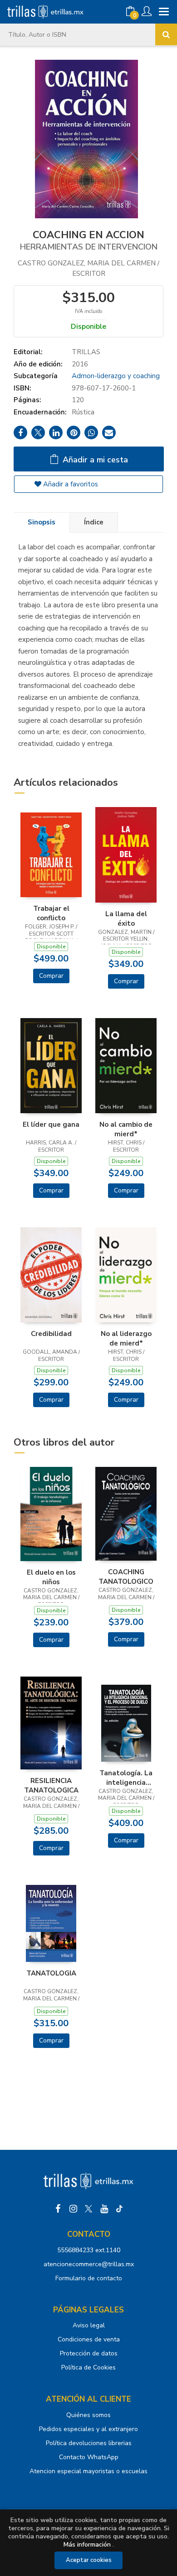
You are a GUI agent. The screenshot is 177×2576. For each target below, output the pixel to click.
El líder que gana (51, 1125)
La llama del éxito (126, 918)
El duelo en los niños (51, 1577)
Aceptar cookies (89, 2560)
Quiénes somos (88, 2415)
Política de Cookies (88, 2367)
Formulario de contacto (89, 2278)
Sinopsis (42, 522)
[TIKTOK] (119, 2209)
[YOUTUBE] (104, 2209)
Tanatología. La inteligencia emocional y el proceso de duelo (126, 1778)
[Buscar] (166, 34)
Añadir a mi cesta (94, 460)
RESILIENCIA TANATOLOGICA (51, 1785)
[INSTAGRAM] (73, 2209)
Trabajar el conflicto (51, 913)
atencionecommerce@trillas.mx (89, 2264)
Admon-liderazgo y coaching (116, 376)
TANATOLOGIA (51, 1973)
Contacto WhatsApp (89, 2457)
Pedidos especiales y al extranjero (88, 2429)
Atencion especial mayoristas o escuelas (88, 2471)
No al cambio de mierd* (126, 1129)
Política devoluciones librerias (89, 2443)
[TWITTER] (88, 2209)
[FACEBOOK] (58, 2209)
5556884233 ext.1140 (89, 2250)
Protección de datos (89, 2353)
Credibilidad (51, 1334)
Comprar (51, 976)
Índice (94, 522)
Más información (87, 2545)
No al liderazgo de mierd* (126, 1338)
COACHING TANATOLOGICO (126, 1576)
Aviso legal (89, 2325)
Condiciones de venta (89, 2339)
